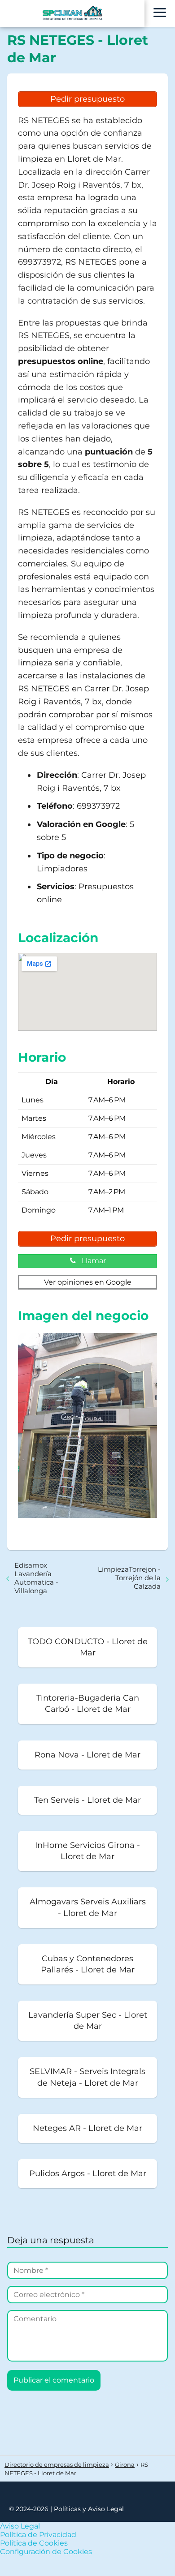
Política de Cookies (34, 2543)
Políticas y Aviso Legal (89, 2509)
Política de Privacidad (38, 2535)
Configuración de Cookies (46, 2552)
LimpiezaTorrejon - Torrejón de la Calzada (129, 1578)
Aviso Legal (20, 2526)
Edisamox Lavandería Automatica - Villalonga (36, 1578)
